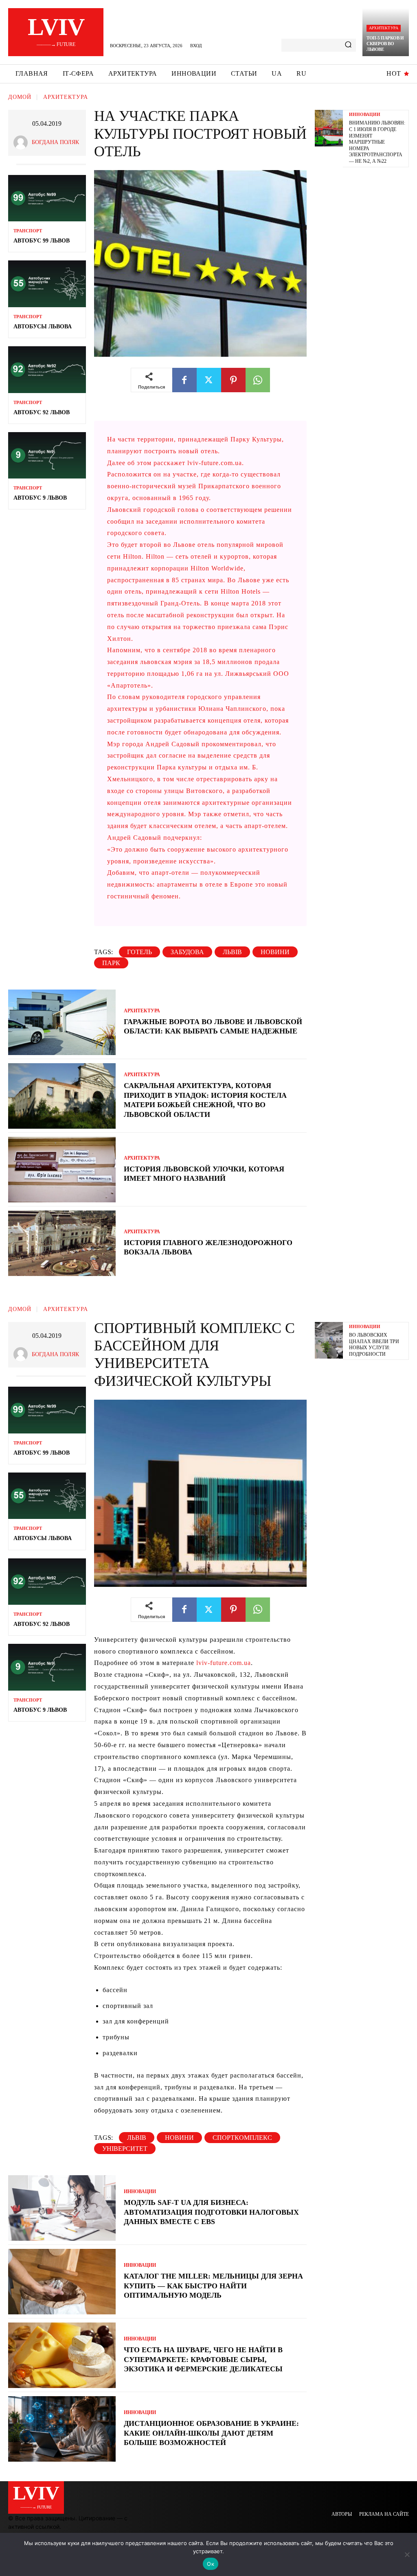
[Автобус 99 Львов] (47, 198)
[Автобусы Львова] (47, 284)
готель (139, 952)
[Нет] (407, 2554)
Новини (275, 952)
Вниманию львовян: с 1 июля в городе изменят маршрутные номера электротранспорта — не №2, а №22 (377, 142)
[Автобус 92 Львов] (47, 369)
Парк (111, 963)
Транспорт (28, 231)
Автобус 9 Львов (40, 498)
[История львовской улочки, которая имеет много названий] (62, 1170)
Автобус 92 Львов (42, 412)
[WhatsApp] (258, 380)
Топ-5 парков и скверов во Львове (385, 44)
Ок (211, 2564)
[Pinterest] (233, 380)
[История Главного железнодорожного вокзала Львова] (62, 1243)
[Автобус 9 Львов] (47, 455)
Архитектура (384, 28)
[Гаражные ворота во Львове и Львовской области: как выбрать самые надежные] (62, 1022)
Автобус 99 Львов (42, 241)
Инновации (365, 115)
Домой (20, 97)
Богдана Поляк (55, 142)
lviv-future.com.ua (215, 463)
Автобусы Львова (43, 327)
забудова (187, 952)
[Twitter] (209, 380)
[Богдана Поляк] (23, 143)
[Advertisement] (366, 299)
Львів (232, 952)
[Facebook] (184, 380)
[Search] (348, 45)
